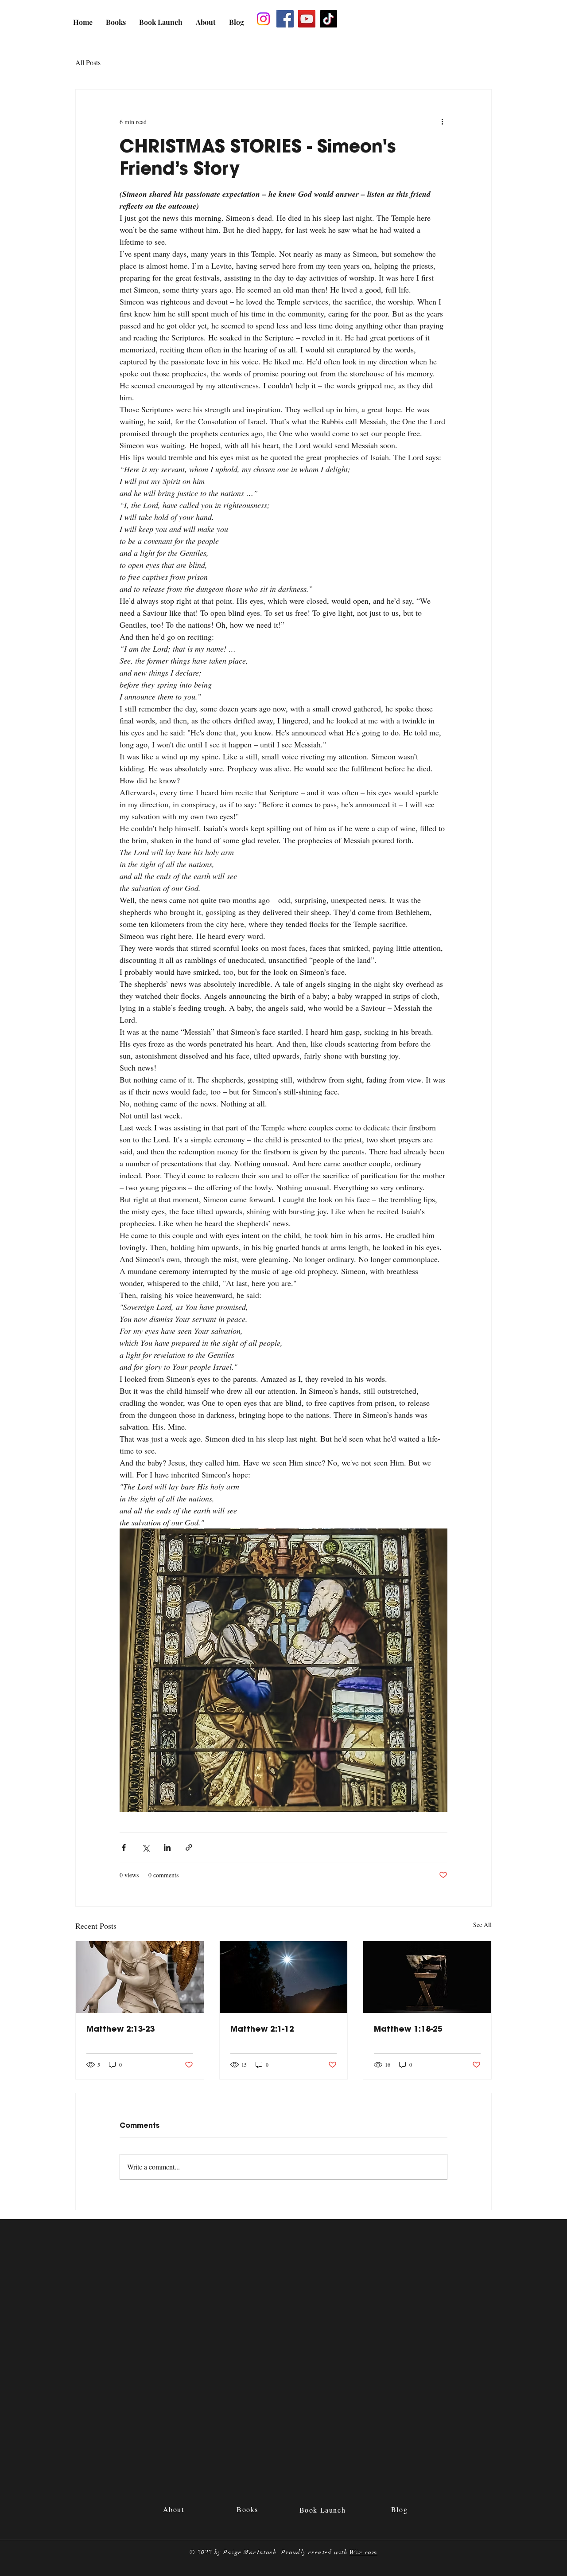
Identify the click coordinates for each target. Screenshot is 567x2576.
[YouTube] (307, 19)
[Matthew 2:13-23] (140, 1977)
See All (482, 1925)
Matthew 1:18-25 (408, 2029)
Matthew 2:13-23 (121, 2029)
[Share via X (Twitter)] (146, 1847)
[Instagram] (263, 19)
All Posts (88, 62)
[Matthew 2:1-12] (284, 1977)
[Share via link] (189, 1847)
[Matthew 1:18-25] (427, 1977)
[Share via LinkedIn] (167, 1847)
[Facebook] (285, 19)
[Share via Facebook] (124, 1847)
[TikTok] (328, 19)
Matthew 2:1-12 (262, 2029)
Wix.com (363, 2552)
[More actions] (442, 121)
